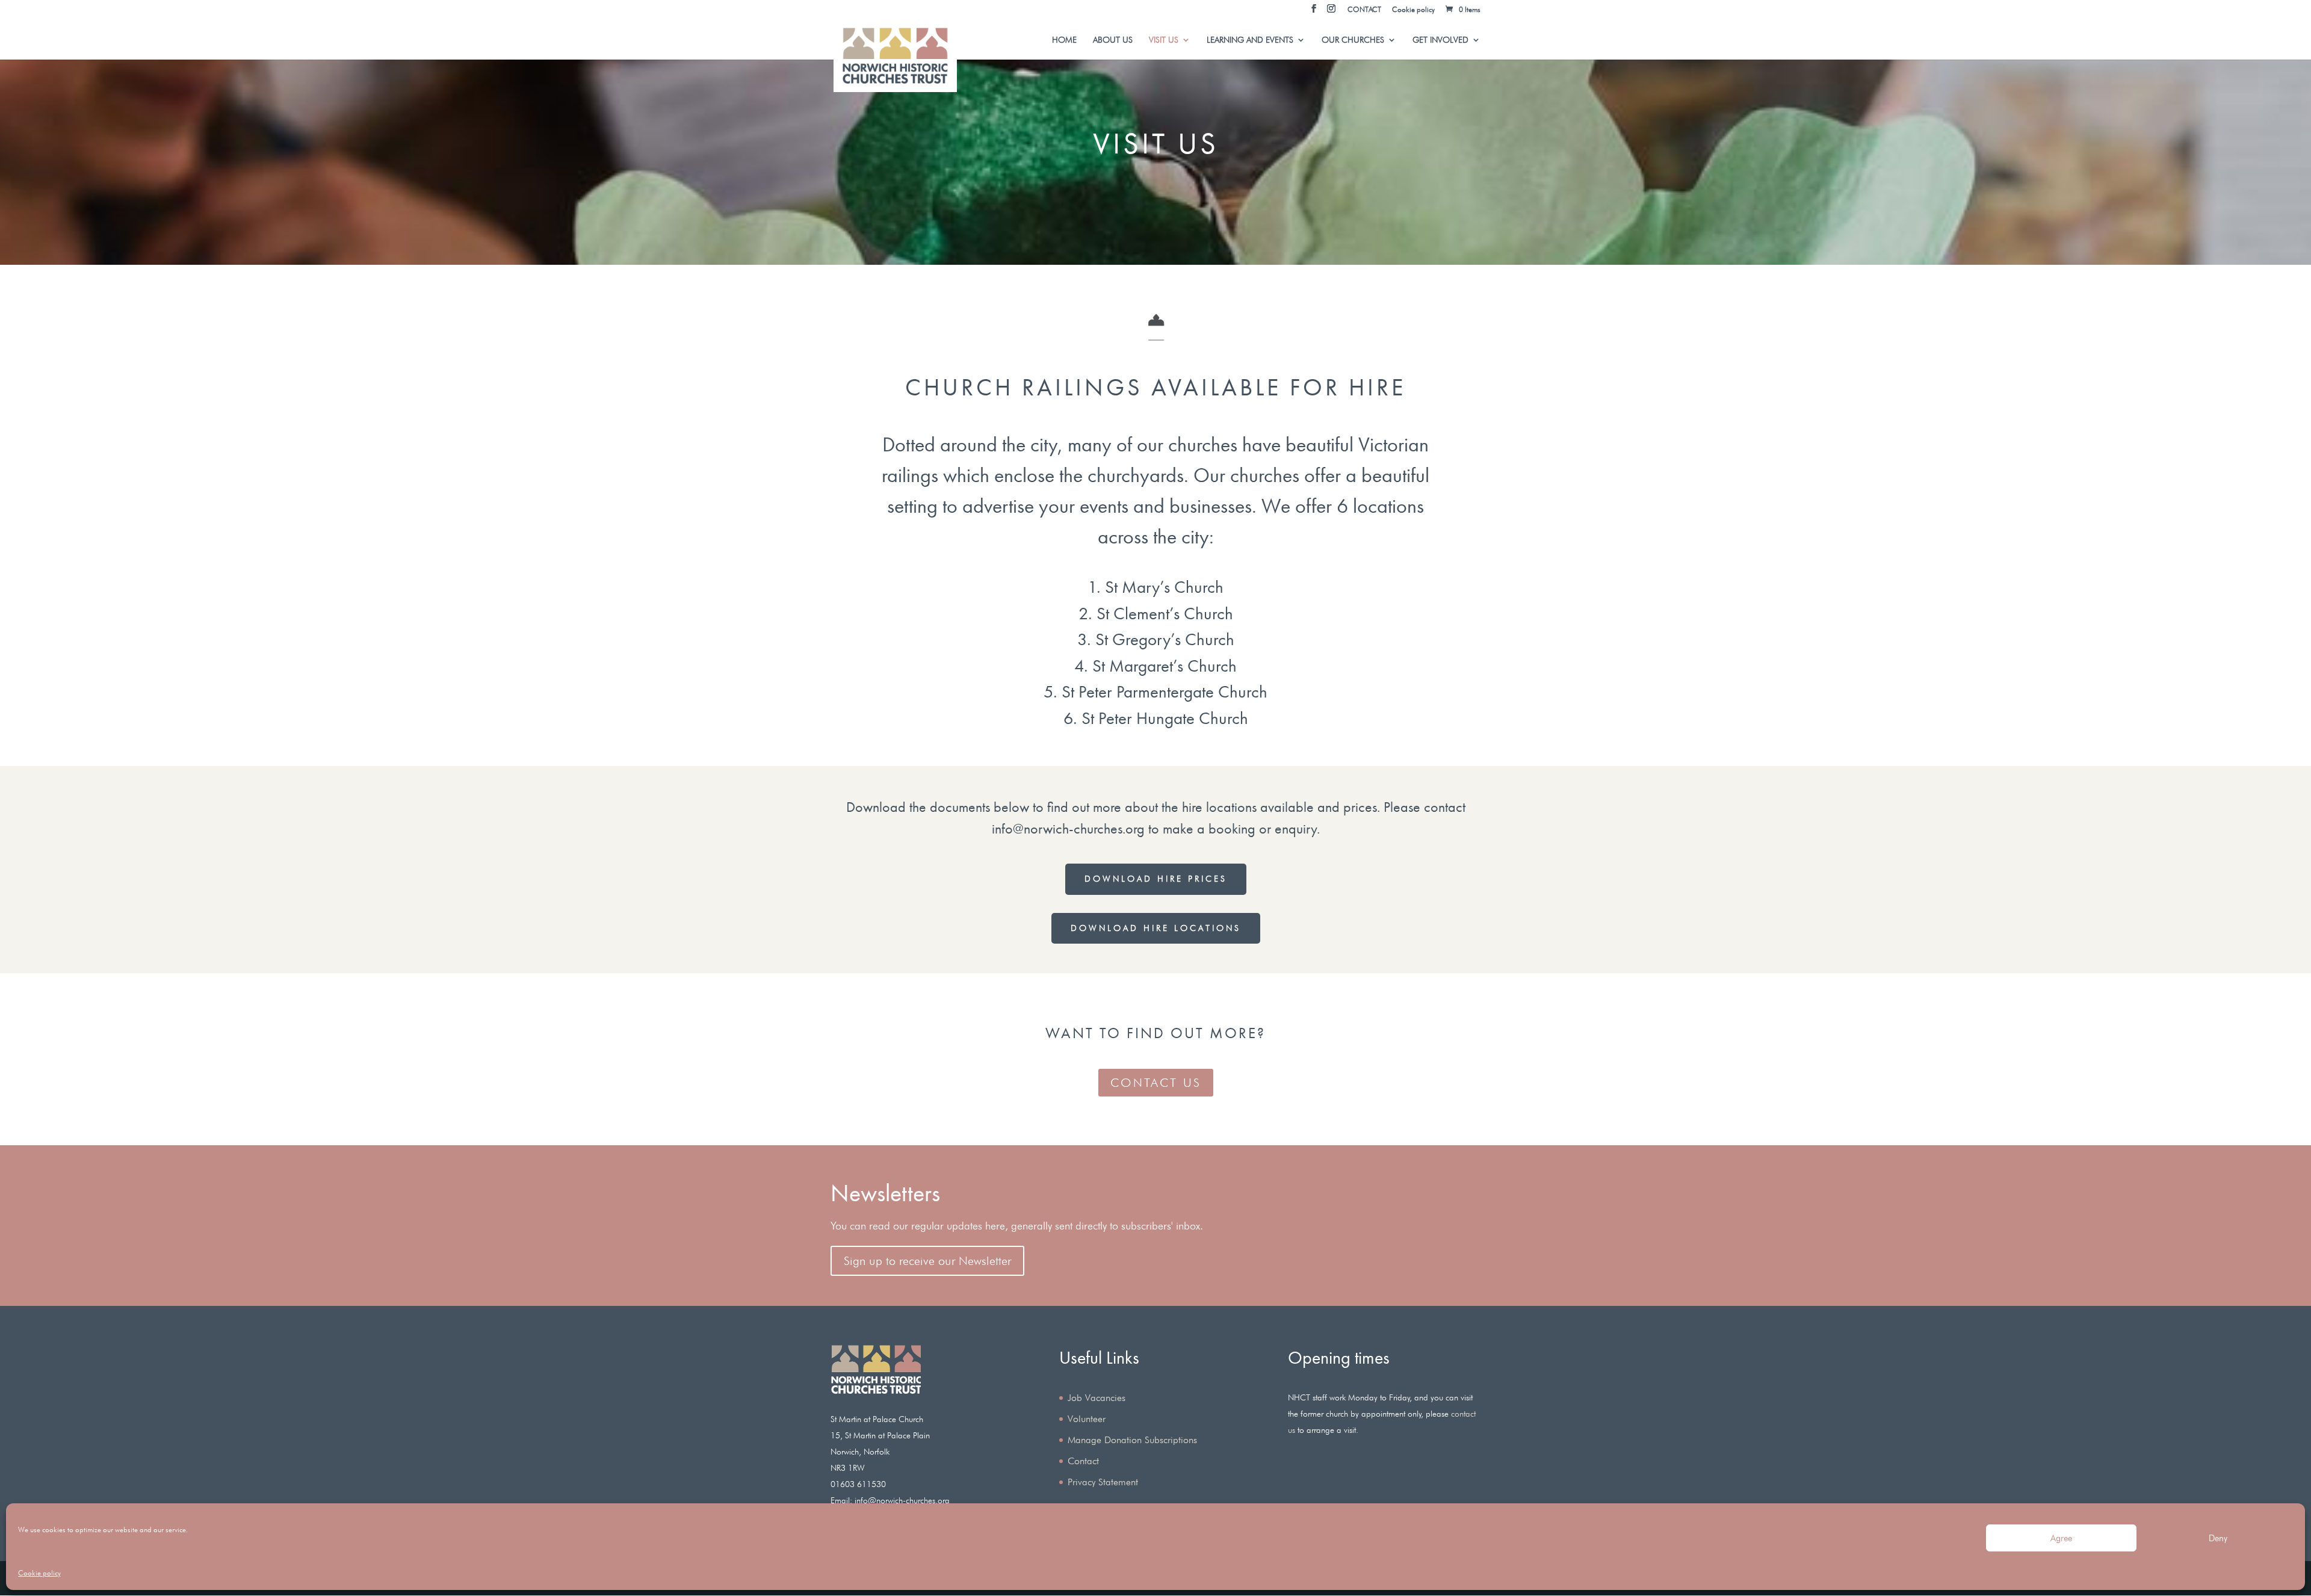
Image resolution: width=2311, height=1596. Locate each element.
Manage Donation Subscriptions (1132, 1440)
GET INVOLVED (1440, 40)
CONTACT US (1156, 1083)
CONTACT (1364, 10)
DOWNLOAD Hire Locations (1156, 928)
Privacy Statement (1103, 1482)
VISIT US (1164, 40)
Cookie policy (39, 1573)
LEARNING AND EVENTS (1250, 40)
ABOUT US (1113, 40)
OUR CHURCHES (1353, 40)
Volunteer (1087, 1419)
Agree (2061, 1538)
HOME (1064, 40)
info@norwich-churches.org (1068, 828)
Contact (1083, 1461)
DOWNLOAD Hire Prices (1156, 879)
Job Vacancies (1097, 1398)
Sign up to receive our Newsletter (927, 1261)
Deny (2218, 1538)
